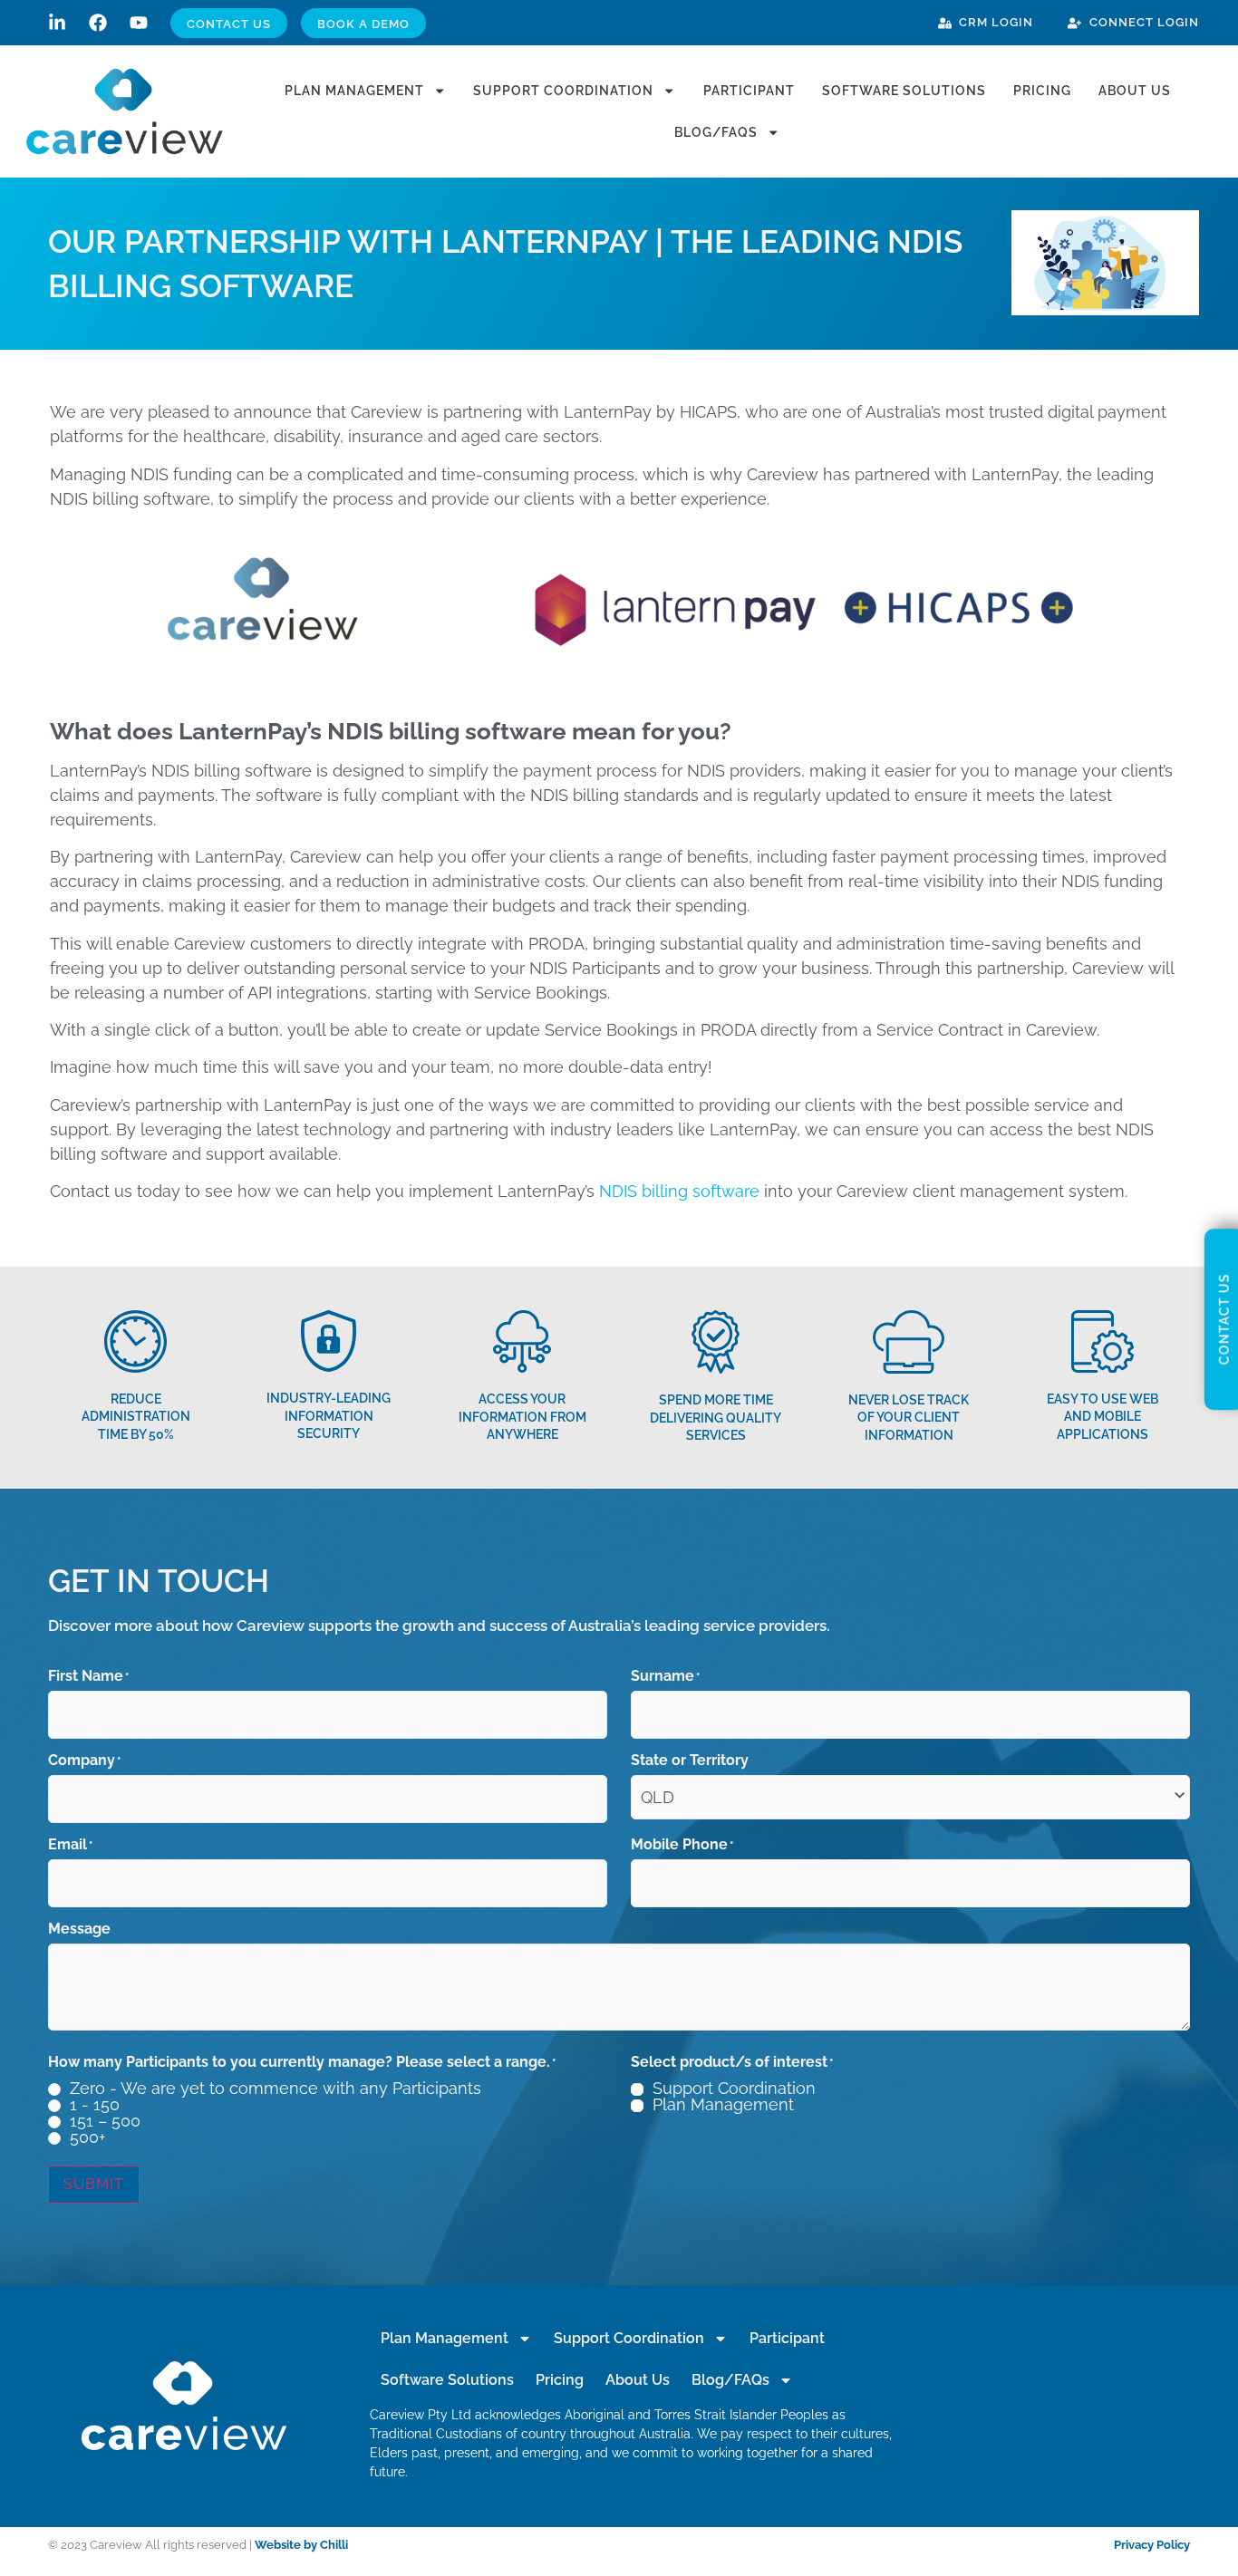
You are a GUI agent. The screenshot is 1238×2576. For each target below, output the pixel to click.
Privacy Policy (1152, 2545)
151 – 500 (105, 2121)
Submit (94, 2184)
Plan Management (354, 90)
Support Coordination (563, 90)
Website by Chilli (301, 2545)
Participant (749, 90)
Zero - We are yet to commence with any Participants (276, 2089)
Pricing (1042, 90)
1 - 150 (95, 2105)
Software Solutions (904, 90)
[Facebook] (98, 23)
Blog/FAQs (716, 132)
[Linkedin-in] (57, 23)
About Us (1135, 90)
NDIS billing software (679, 1191)
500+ (87, 2137)
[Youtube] (139, 23)
